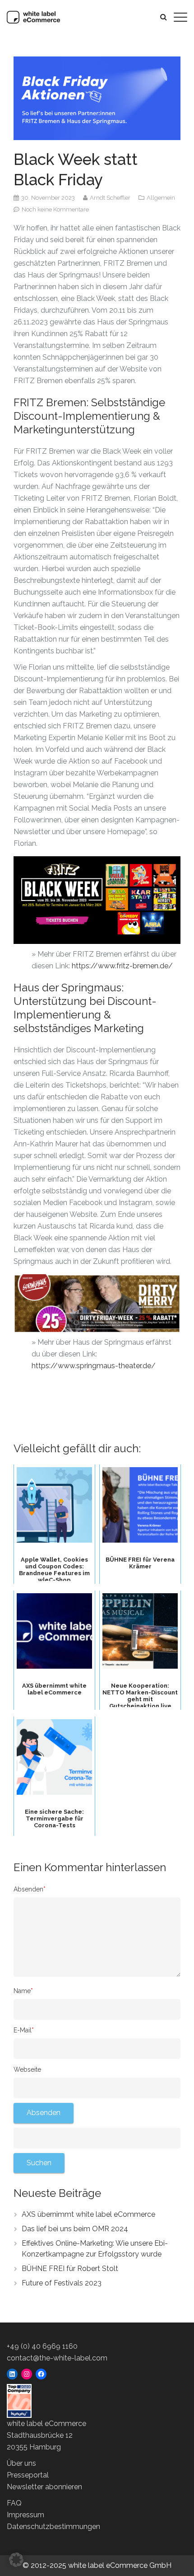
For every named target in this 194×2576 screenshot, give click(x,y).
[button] (16, 2560)
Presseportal (28, 2475)
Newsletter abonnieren (44, 2487)
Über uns (21, 2463)
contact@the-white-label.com (57, 2358)
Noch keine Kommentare (55, 209)
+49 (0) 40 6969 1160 (42, 2346)
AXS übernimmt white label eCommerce (88, 2214)
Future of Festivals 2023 (62, 2283)
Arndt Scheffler (111, 198)
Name (23, 1991)
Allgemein (161, 198)
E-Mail (24, 2030)
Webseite (27, 2069)
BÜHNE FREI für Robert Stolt (70, 2269)
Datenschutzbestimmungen (53, 2527)
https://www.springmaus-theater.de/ (94, 1366)
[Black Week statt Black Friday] (97, 98)
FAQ (14, 2503)
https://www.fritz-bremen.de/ (122, 966)
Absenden (30, 1889)
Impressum (25, 2515)
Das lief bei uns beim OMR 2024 (75, 2229)
